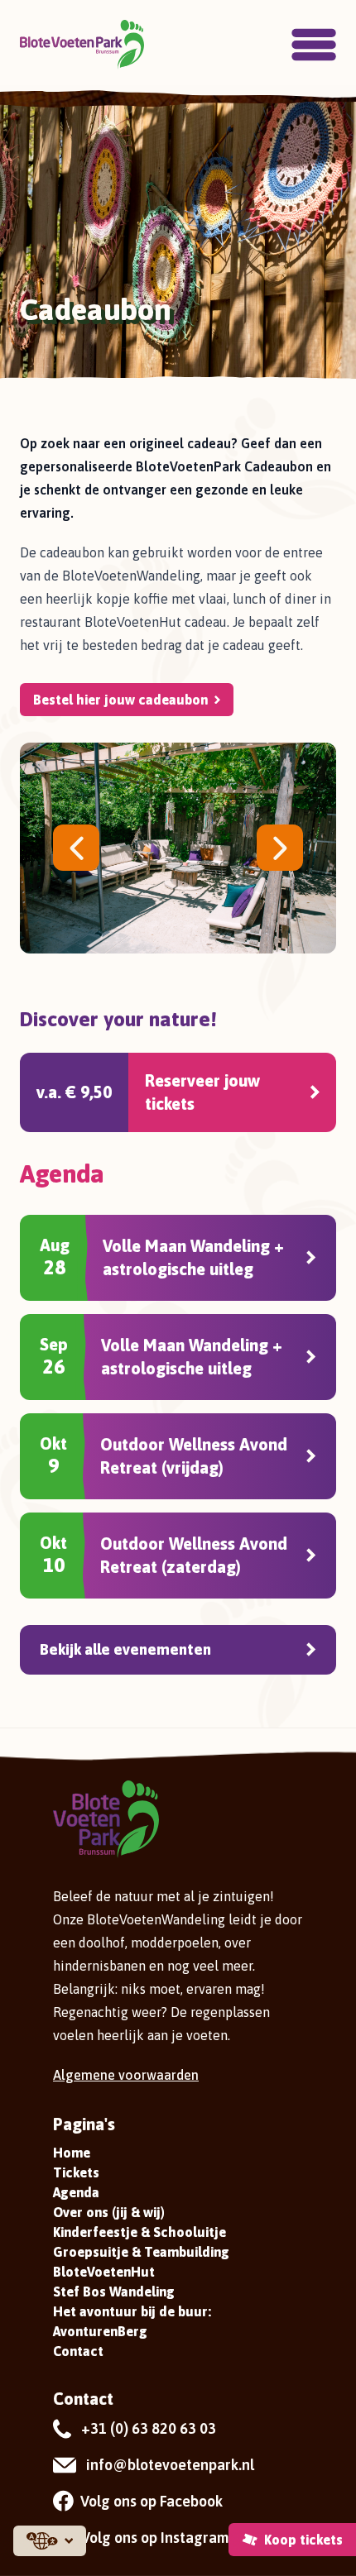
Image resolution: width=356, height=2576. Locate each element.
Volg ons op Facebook (152, 2501)
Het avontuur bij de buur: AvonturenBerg (132, 2321)
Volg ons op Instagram (155, 2538)
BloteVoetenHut (104, 2272)
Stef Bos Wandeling (114, 2292)
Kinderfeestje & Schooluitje (140, 2232)
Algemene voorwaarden (126, 2075)
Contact (78, 2351)
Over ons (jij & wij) (109, 2212)
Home (72, 2153)
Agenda (76, 2192)
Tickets (76, 2172)
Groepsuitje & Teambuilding (141, 2252)
